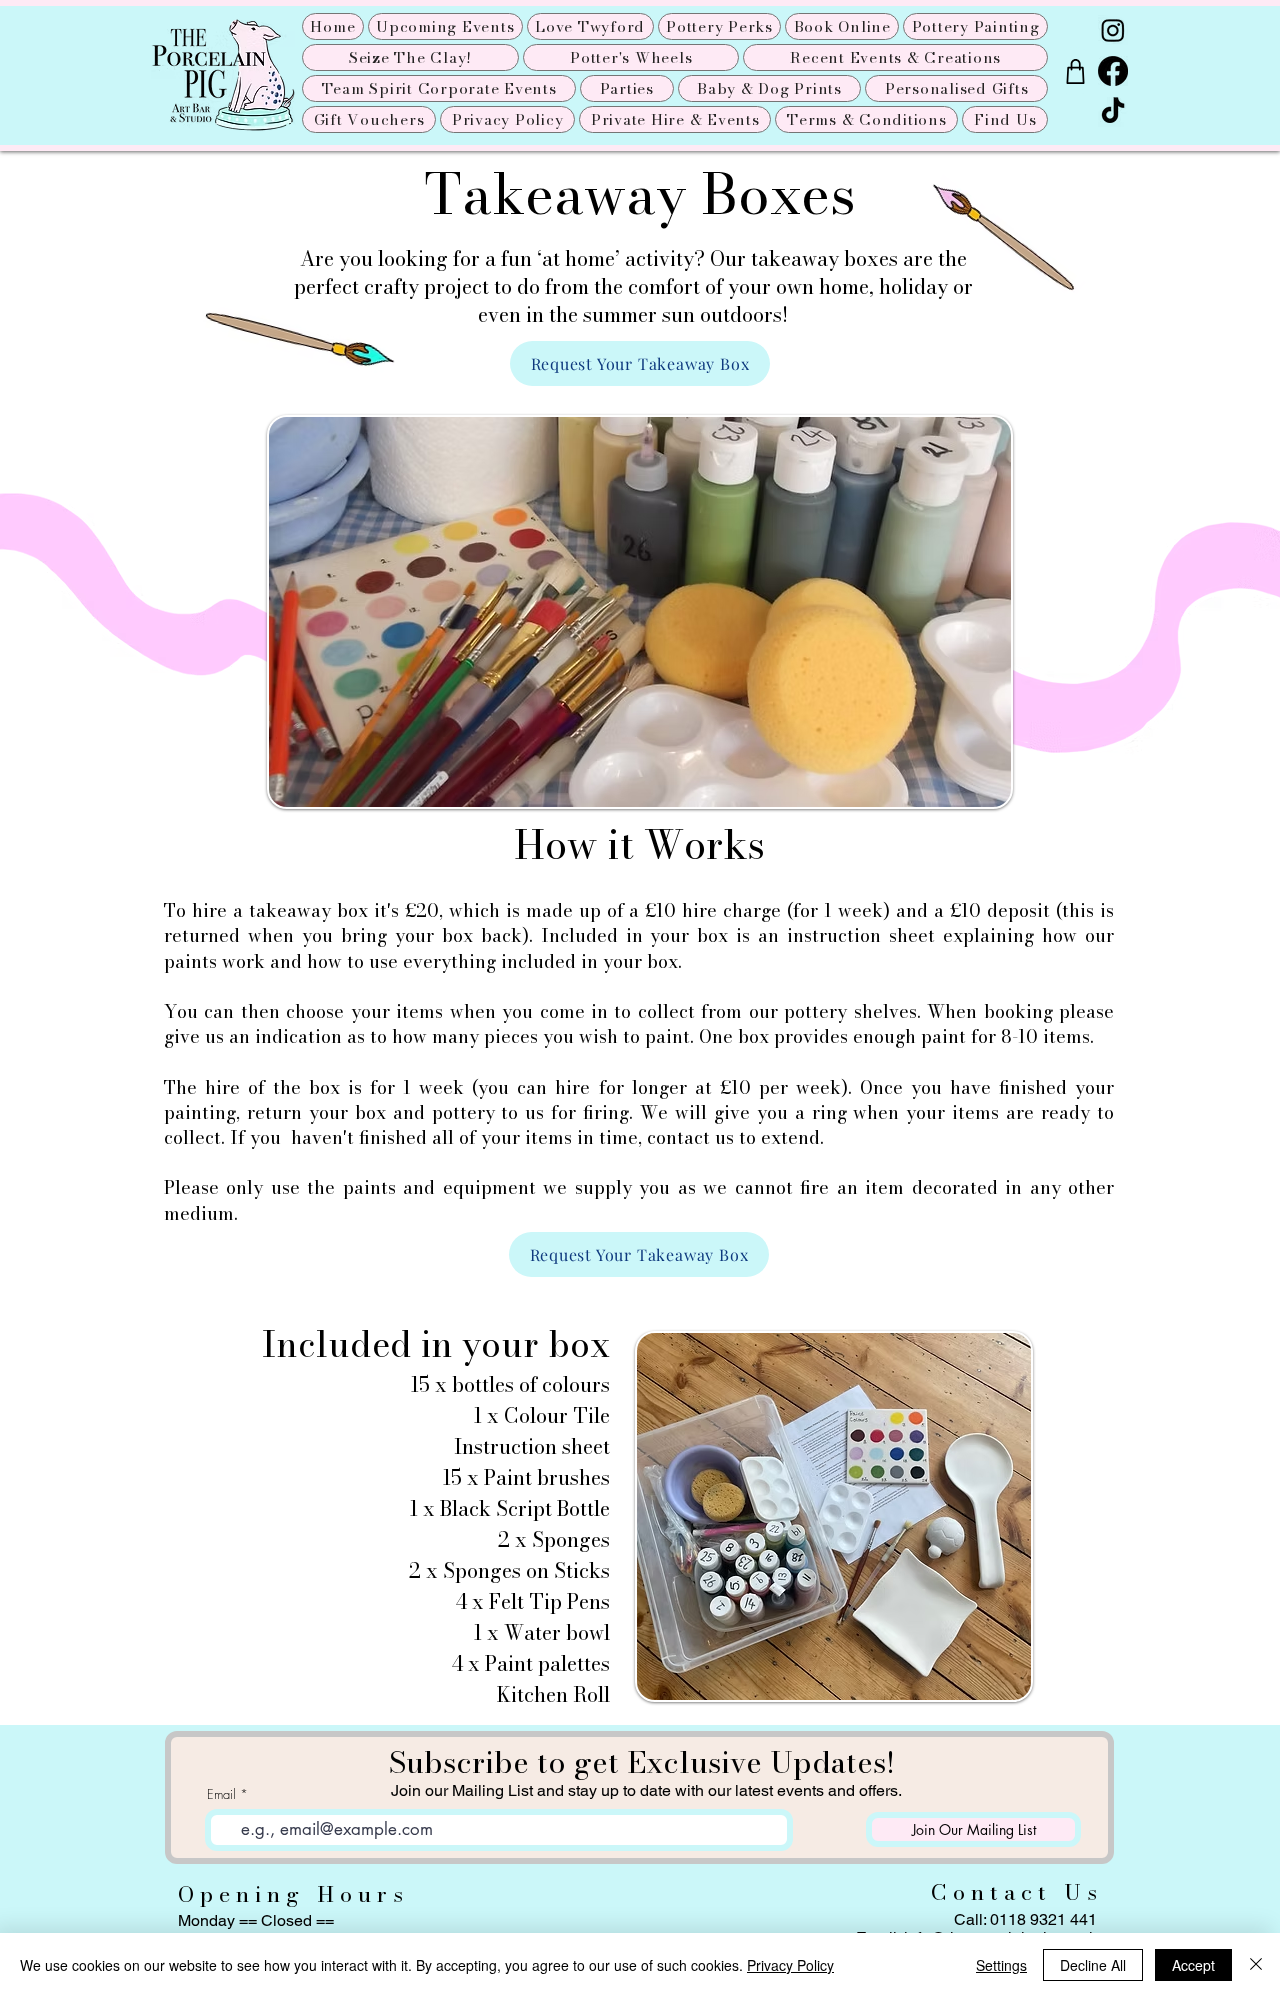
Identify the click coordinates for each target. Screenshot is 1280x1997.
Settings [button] (1001, 1965)
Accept (1193, 1965)
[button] (842, 26)
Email (221, 1794)
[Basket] (1075, 71)
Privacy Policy (790, 1965)
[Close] (1256, 1965)
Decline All (1093, 1965)
